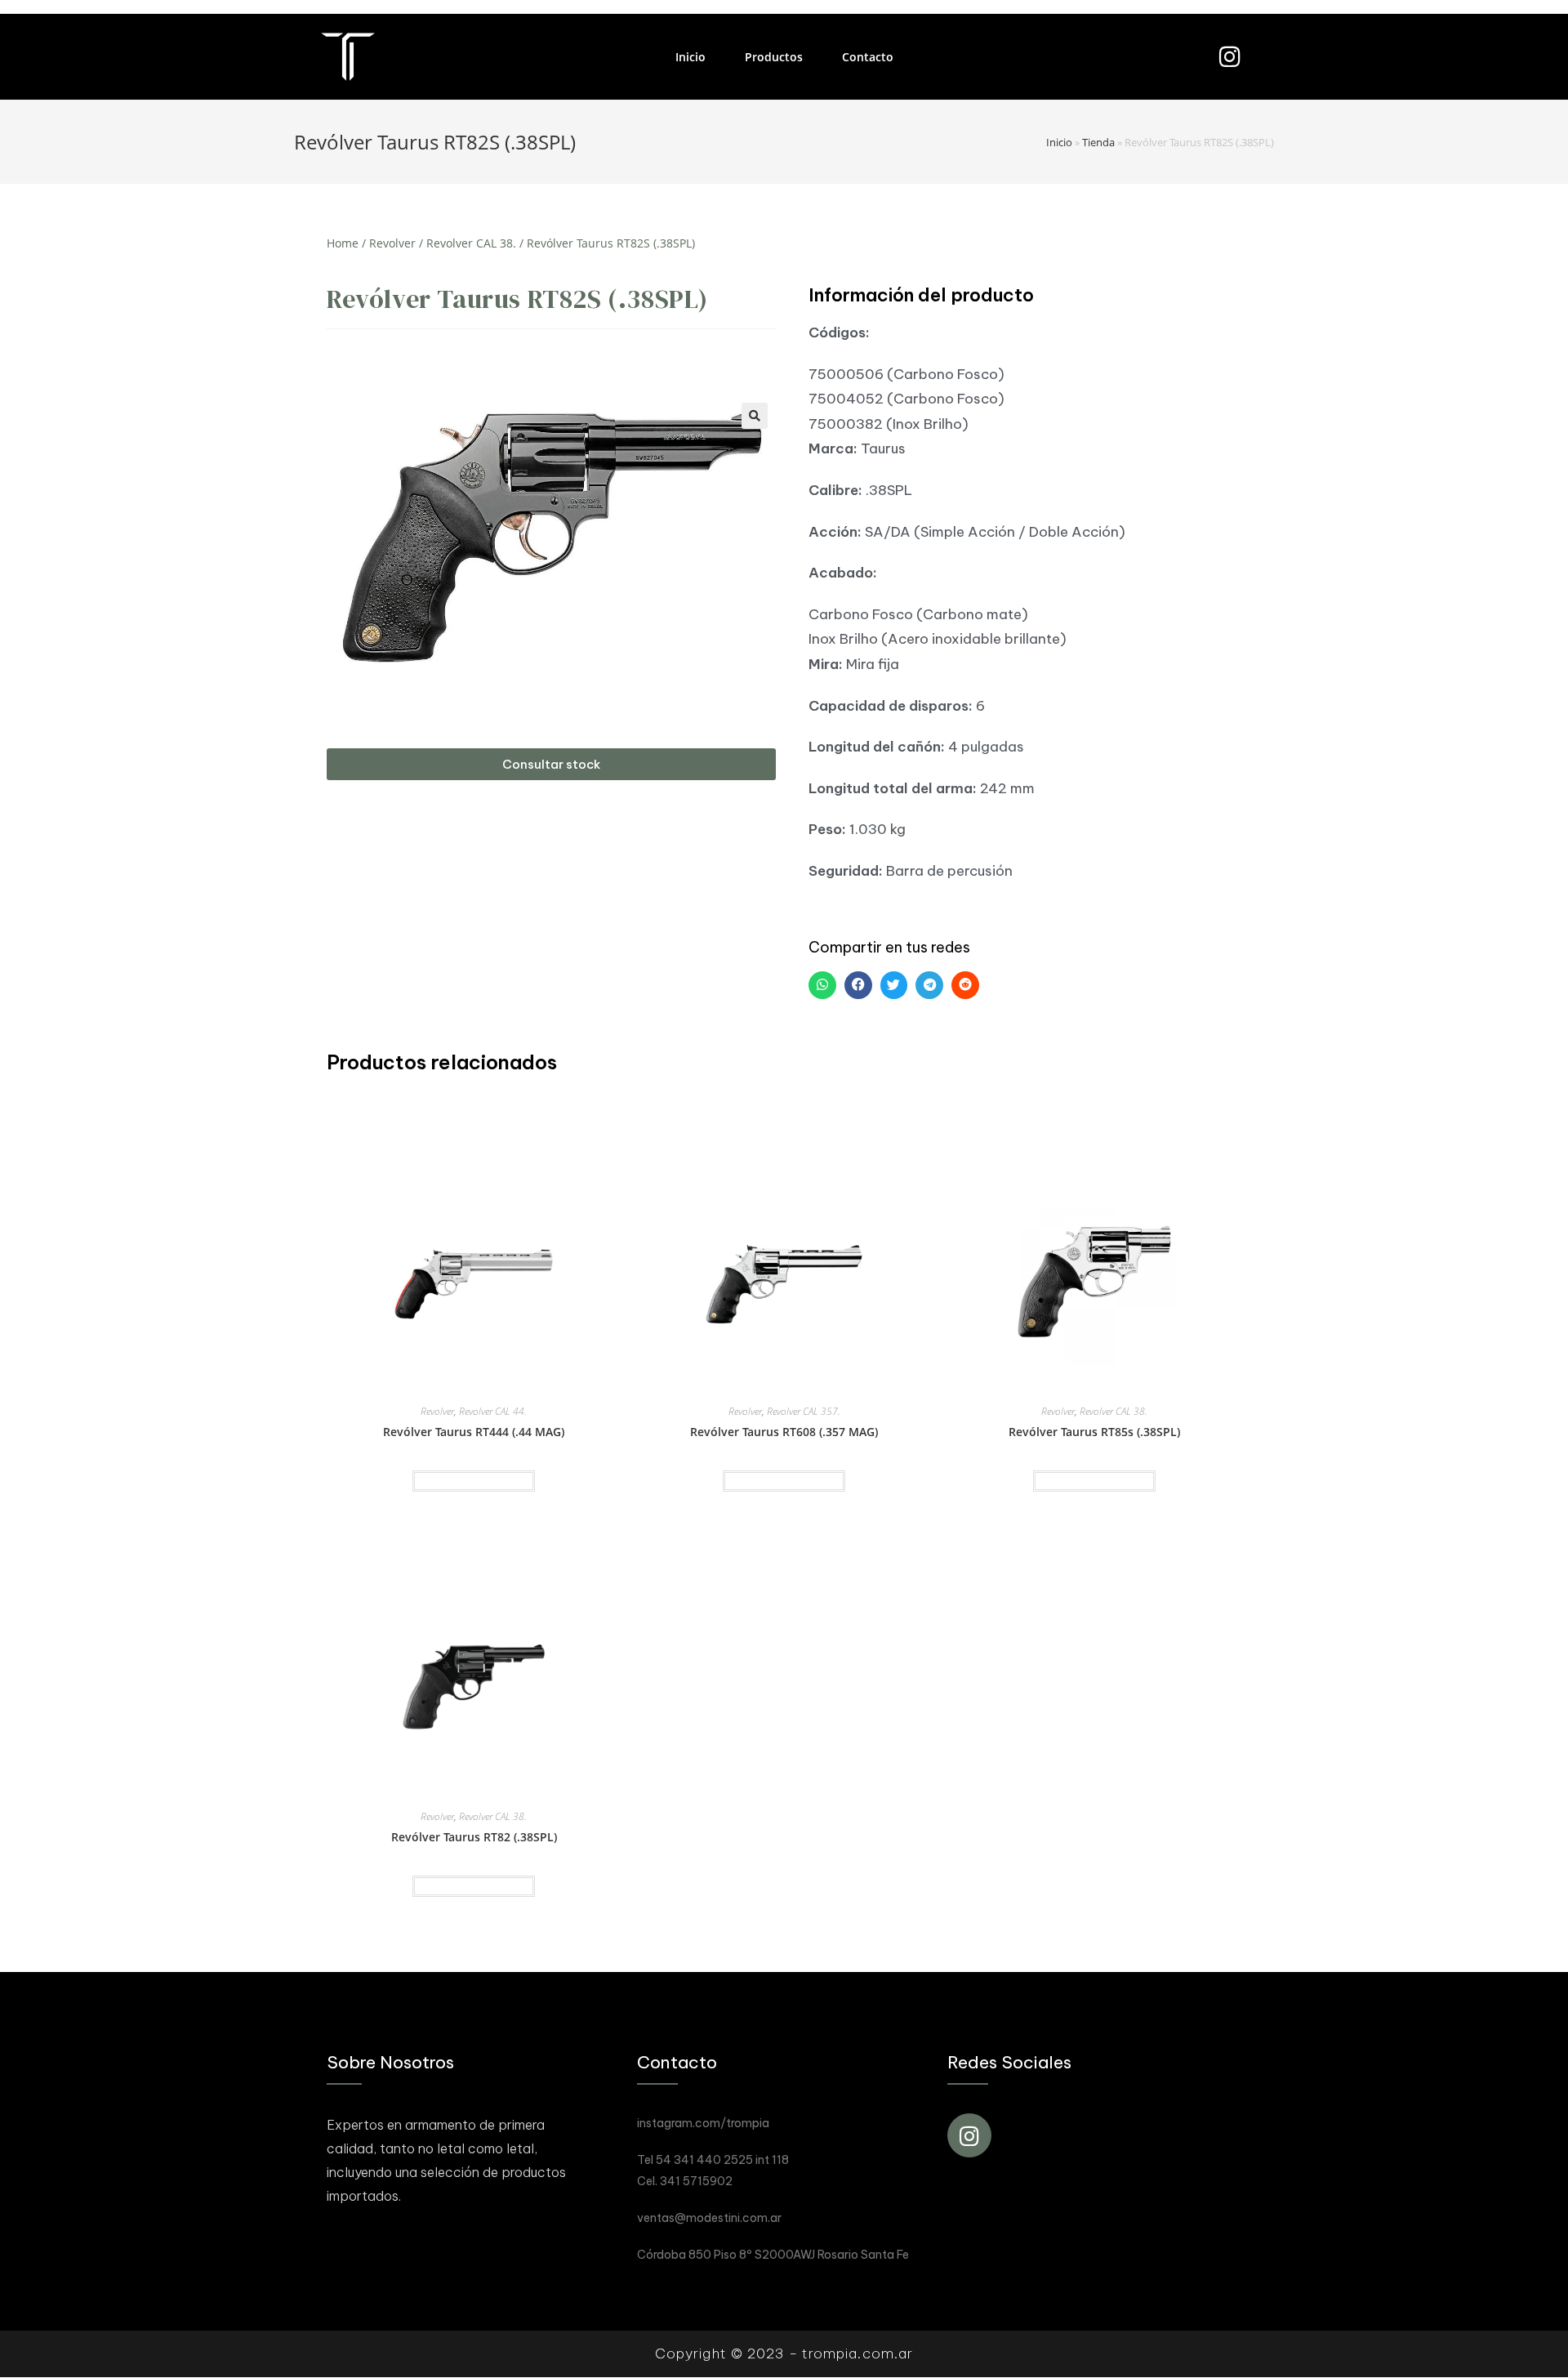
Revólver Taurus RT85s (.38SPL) (1094, 1432)
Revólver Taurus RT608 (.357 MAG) (784, 1432)
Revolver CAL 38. (471, 243)
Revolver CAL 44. (493, 1411)
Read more (474, 1481)
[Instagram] (1229, 57)
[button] (551, 764)
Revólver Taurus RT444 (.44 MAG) (474, 1432)
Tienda (1098, 142)
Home (343, 243)
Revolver (392, 243)
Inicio (690, 57)
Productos (774, 57)
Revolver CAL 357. (804, 1411)
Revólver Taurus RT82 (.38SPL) (474, 1837)
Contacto (868, 57)
